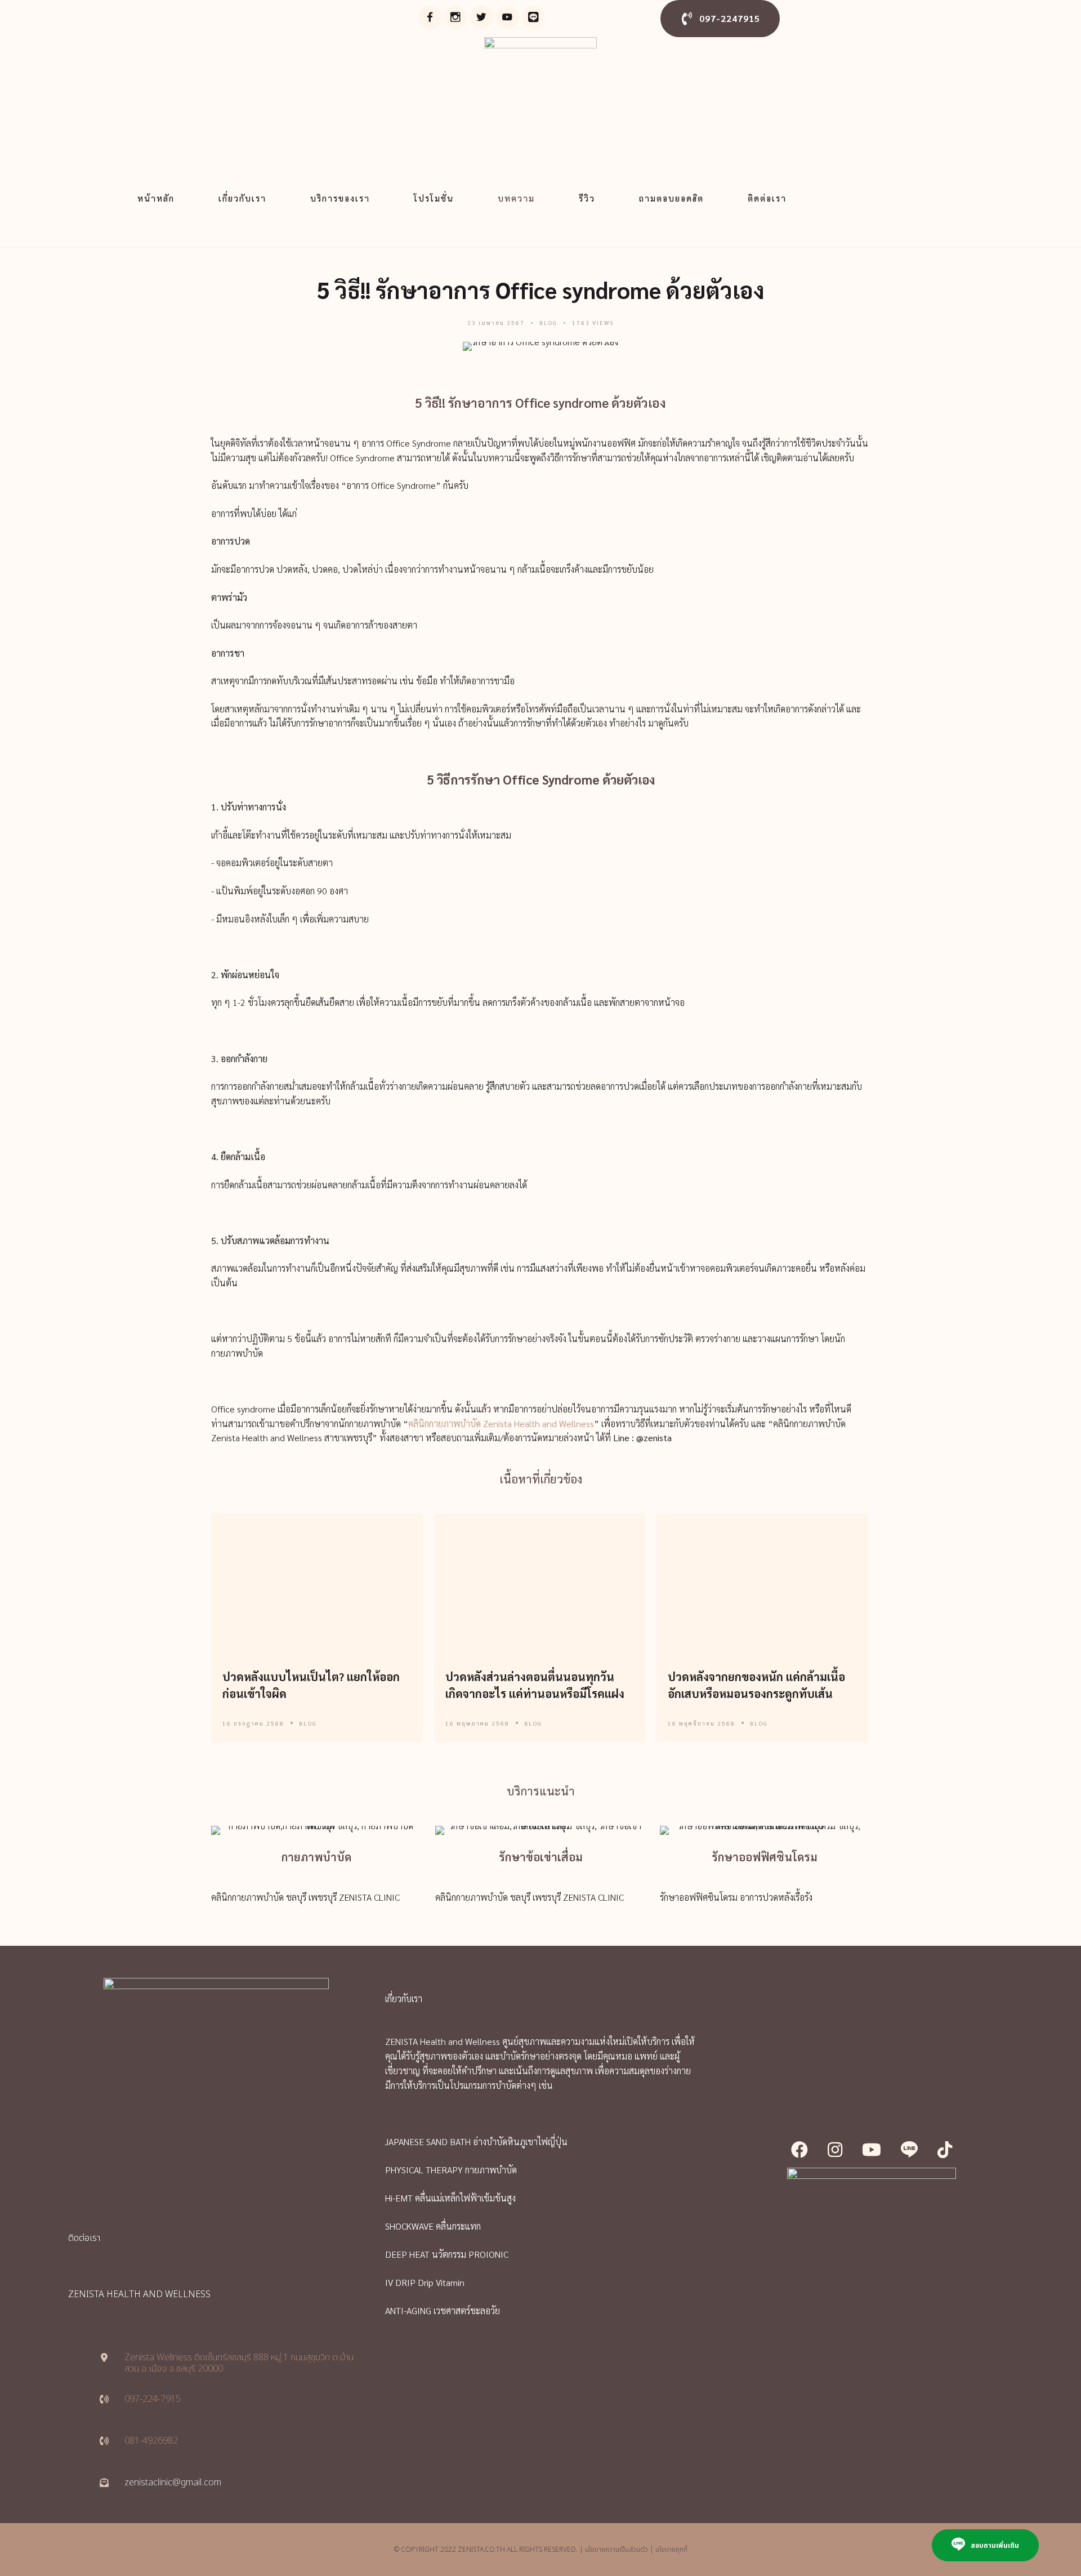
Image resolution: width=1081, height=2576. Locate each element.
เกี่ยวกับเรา (242, 198)
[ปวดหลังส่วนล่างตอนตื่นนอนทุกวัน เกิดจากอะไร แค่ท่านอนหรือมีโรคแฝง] (540, 1584)
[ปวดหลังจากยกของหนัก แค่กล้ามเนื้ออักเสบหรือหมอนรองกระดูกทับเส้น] (763, 1584)
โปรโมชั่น (434, 198)
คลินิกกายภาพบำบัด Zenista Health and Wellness (501, 1423)
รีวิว (587, 198)
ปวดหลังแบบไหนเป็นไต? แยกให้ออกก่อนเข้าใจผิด (311, 1685)
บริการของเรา (340, 198)
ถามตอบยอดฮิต (671, 198)
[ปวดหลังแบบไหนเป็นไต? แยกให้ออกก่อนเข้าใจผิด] (317, 1584)
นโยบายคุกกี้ (671, 2550)
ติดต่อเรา (767, 198)
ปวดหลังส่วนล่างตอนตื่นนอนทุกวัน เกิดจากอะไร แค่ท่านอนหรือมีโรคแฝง (535, 1685)
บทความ (516, 198)
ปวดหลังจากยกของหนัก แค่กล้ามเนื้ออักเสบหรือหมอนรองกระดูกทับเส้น (756, 1685)
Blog (548, 322)
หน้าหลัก (156, 198)
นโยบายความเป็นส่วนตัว (617, 2550)
